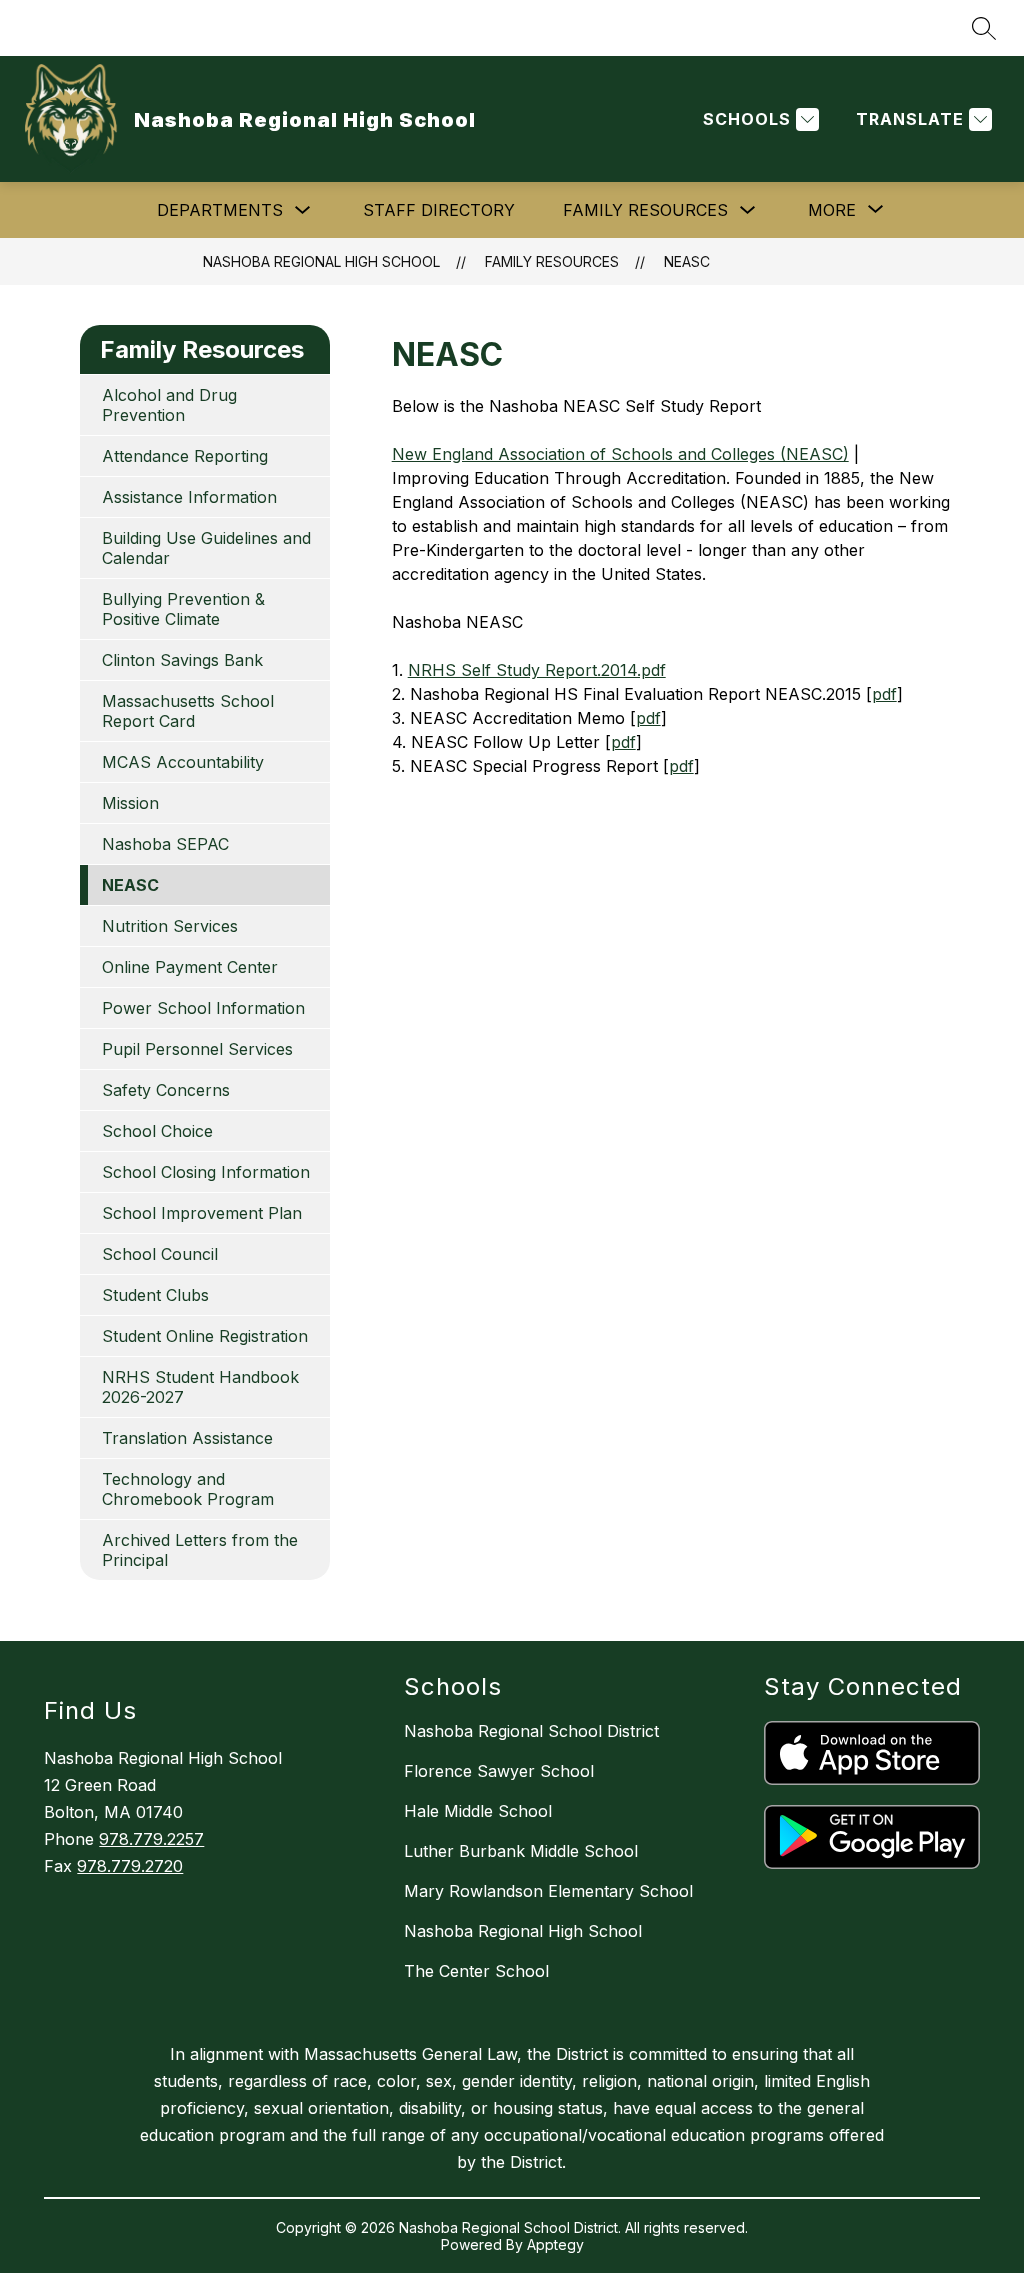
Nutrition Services (170, 926)
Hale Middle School (478, 1811)
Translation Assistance (187, 1438)
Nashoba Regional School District (531, 1731)
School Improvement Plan (202, 1213)
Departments (220, 210)
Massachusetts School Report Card (188, 711)
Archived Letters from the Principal (200, 1550)
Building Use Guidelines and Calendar (206, 548)
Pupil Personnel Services (197, 1049)
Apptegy (555, 2244)
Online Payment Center (190, 967)
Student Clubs (155, 1295)
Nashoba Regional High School (321, 261)
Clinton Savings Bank (182, 660)
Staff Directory (439, 210)
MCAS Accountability (183, 762)
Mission (130, 803)
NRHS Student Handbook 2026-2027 (200, 1387)
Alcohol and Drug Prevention (169, 405)
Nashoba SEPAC (165, 844)
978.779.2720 (130, 1866)
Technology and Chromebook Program (188, 1489)
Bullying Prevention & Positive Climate (183, 609)
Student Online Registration (205, 1336)
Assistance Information (189, 497)
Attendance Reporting (185, 456)
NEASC (687, 261)
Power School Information (203, 1008)
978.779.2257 (151, 1839)
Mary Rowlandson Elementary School (548, 1891)
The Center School (476, 1971)
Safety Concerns (166, 1090)
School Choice (157, 1131)
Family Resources (645, 210)
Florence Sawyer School (499, 1771)
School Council (160, 1254)
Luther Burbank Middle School (521, 1851)
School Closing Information (206, 1172)
